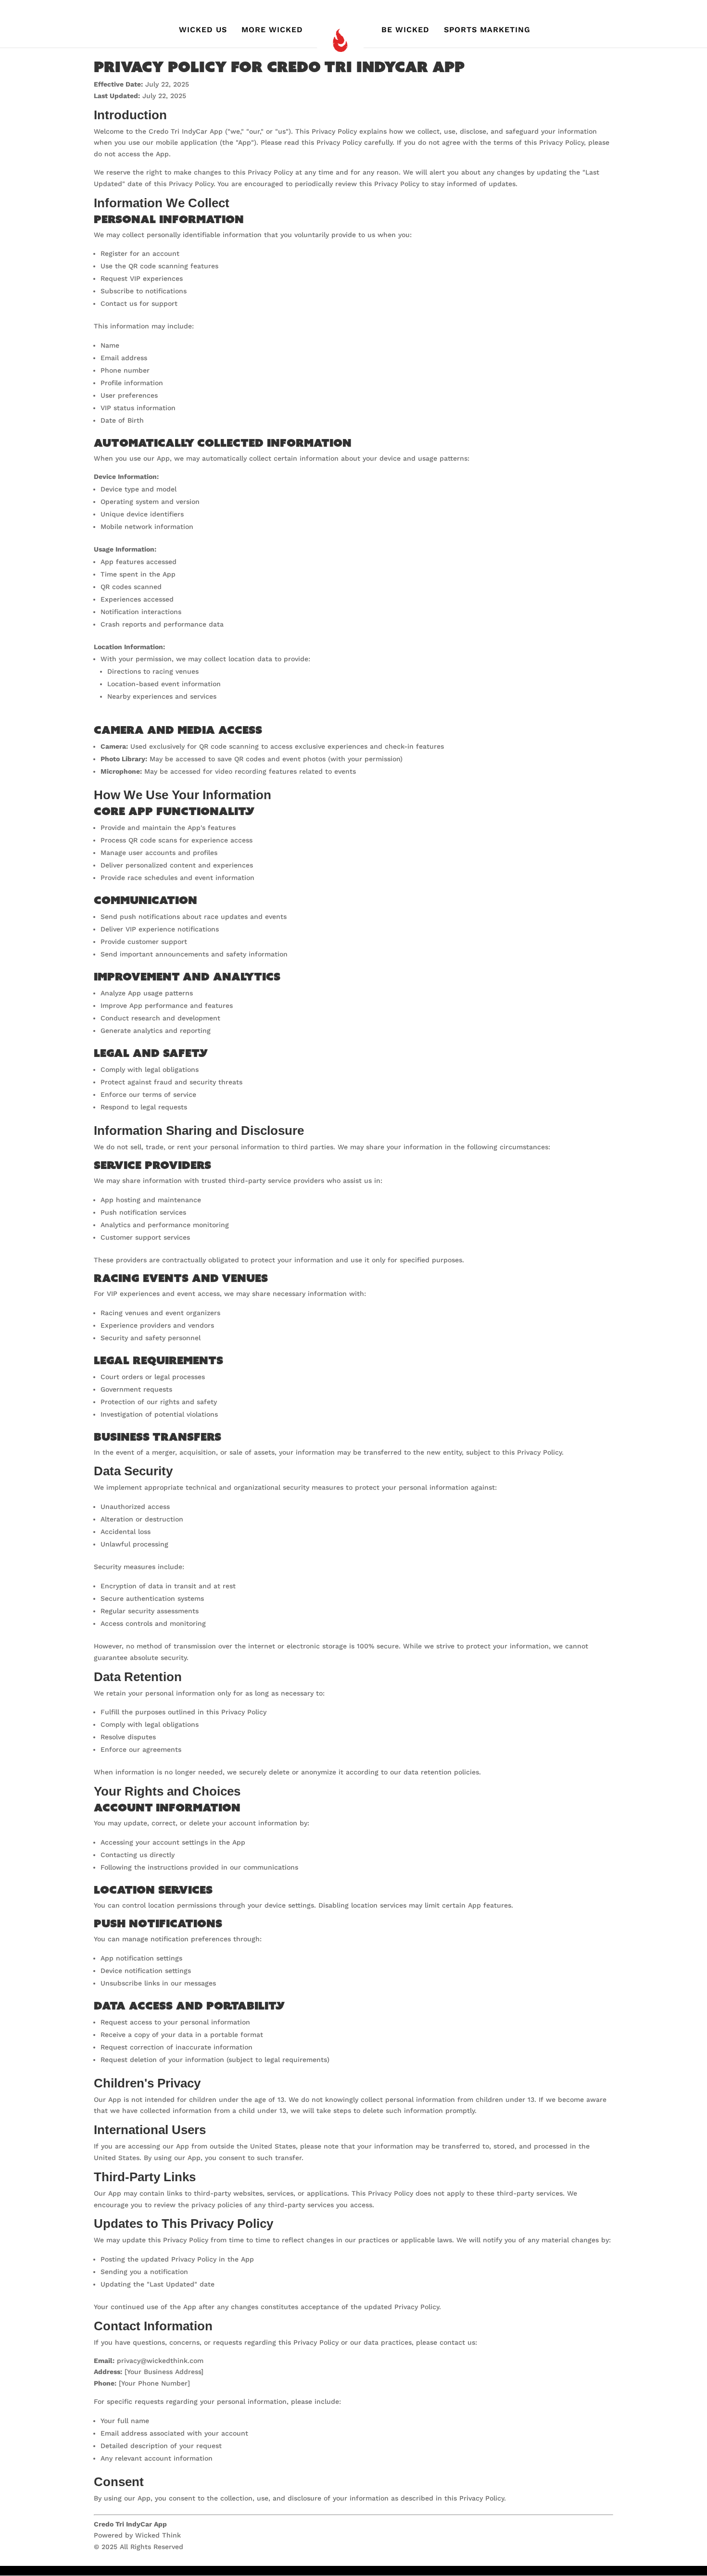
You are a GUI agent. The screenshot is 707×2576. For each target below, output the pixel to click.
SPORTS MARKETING (487, 30)
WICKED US (203, 30)
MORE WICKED (272, 30)
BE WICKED (405, 30)
